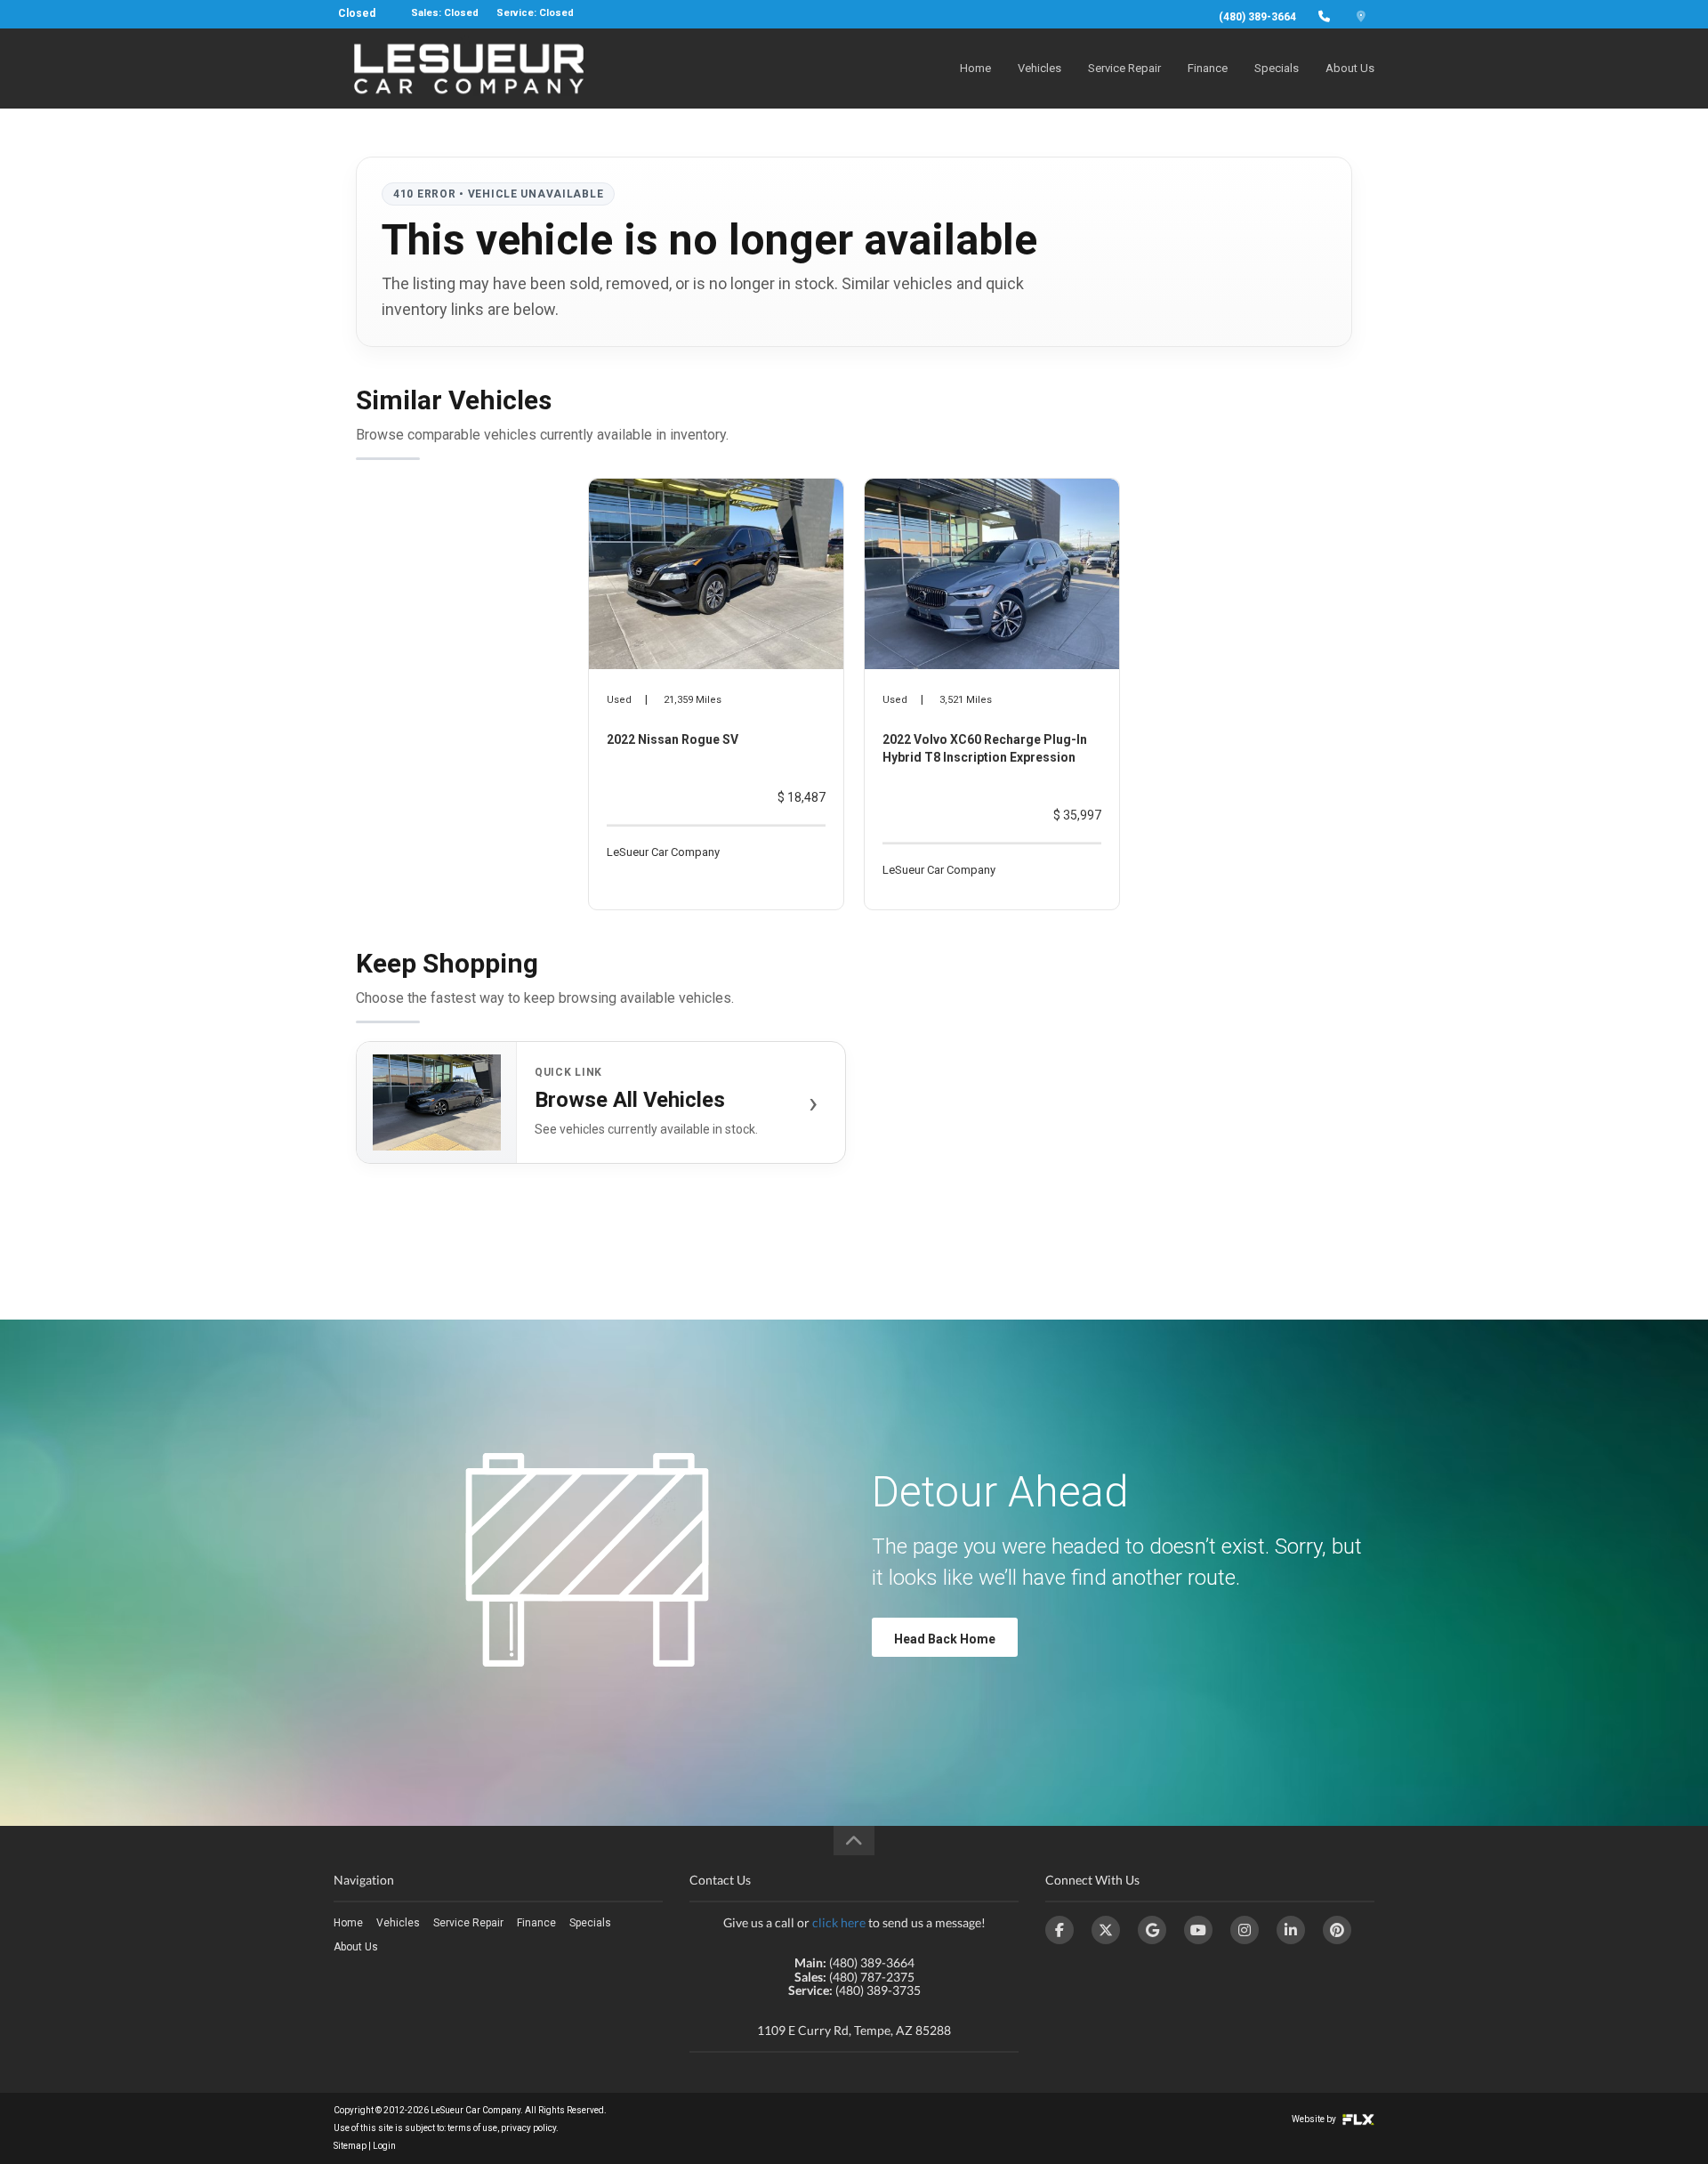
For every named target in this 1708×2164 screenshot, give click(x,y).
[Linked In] (1291, 1930)
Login (384, 2146)
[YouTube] (1198, 1930)
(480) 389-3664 (1257, 17)
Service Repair (1124, 68)
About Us (1350, 68)
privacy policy (528, 2128)
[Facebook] (1059, 1930)
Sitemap (350, 2146)
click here (839, 1922)
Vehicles (1039, 68)
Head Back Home (945, 1639)
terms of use (472, 2128)
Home (975, 68)
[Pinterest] (1337, 1930)
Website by (1315, 2119)
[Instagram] (1245, 1930)
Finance (1208, 68)
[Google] (1152, 1930)
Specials (1277, 68)
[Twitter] (1106, 1930)
